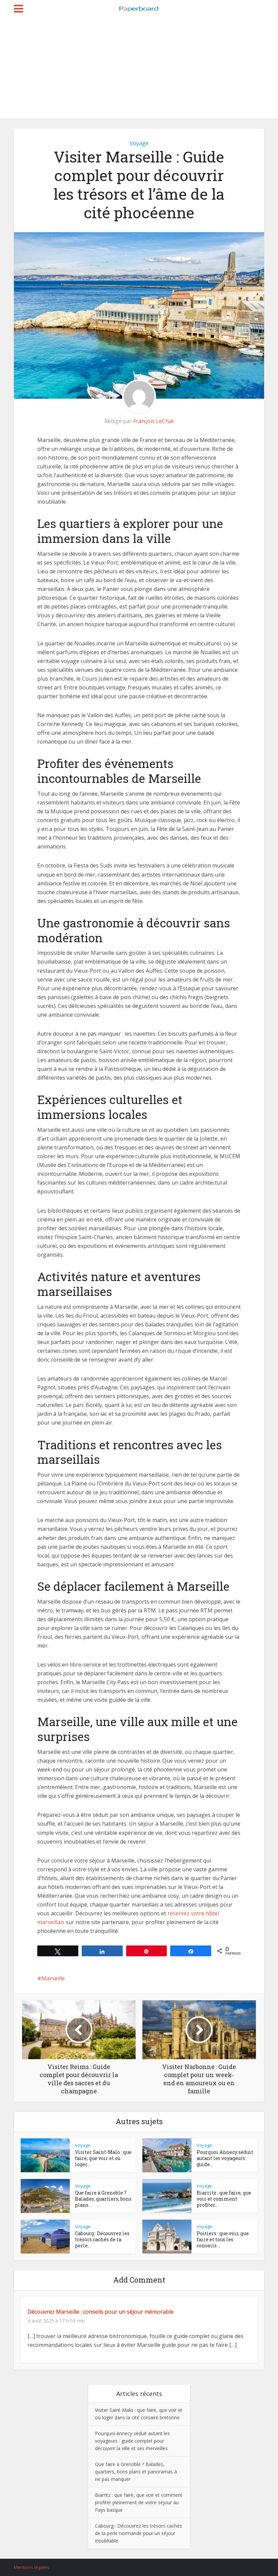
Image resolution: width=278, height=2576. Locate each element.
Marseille (53, 1978)
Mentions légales (32, 2567)
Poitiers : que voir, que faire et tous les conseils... (223, 2239)
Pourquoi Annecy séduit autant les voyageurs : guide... (225, 2158)
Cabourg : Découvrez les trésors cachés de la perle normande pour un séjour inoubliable (138, 2533)
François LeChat (154, 421)
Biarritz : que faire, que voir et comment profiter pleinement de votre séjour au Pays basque (139, 2502)
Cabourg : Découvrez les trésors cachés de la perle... (102, 2239)
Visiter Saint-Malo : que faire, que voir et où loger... (103, 2158)
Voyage (139, 143)
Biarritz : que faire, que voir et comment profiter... (224, 2199)
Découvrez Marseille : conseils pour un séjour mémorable (101, 2312)
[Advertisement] (139, 68)
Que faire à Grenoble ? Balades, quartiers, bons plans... (103, 2199)
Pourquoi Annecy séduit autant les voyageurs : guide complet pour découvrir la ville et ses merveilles (132, 2441)
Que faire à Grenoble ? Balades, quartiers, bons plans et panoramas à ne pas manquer (136, 2472)
